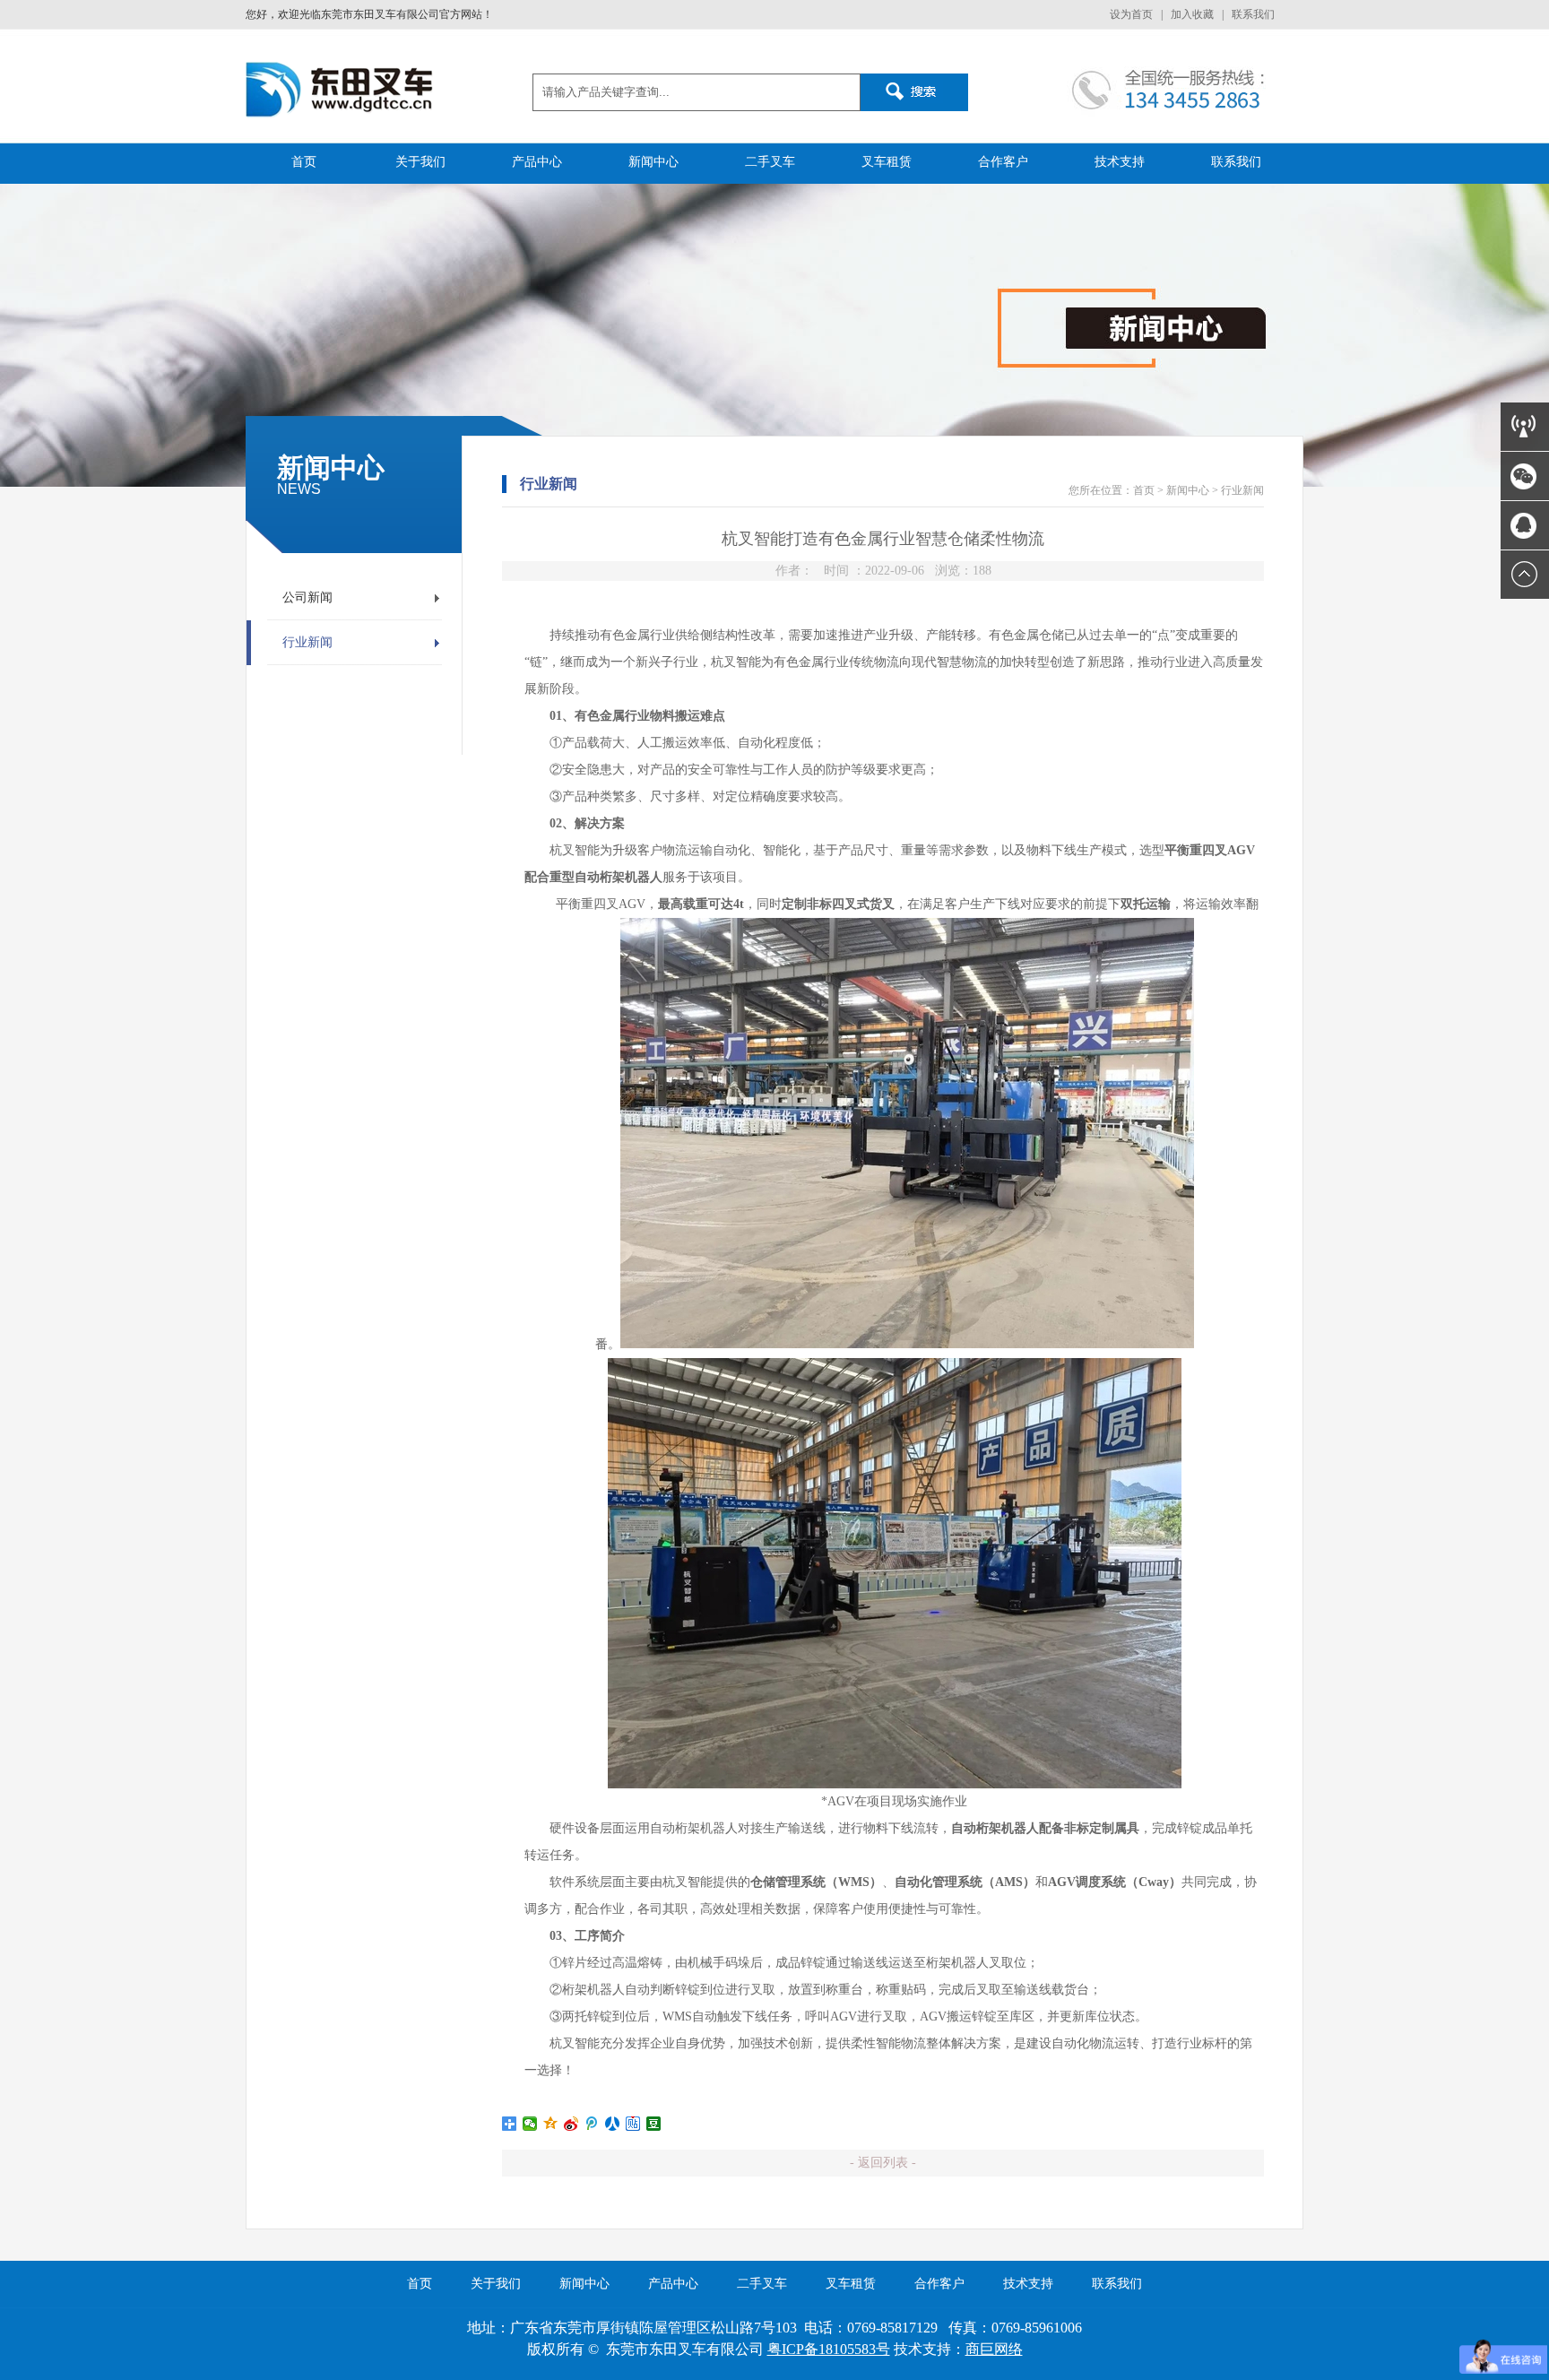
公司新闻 (307, 597)
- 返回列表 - (883, 2163)
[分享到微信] (530, 2124)
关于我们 (420, 162)
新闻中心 (653, 162)
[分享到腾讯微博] (592, 2124)
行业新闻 (307, 642)
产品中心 (537, 162)
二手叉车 (770, 162)
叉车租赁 (887, 162)
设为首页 (1131, 14)
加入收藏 (1192, 14)
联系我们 (1253, 14)
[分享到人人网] (613, 2124)
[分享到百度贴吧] (633, 2124)
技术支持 (1120, 162)
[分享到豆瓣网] (654, 2124)
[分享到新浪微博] (571, 2124)
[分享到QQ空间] (551, 2124)
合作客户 (1003, 162)
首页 (304, 162)
